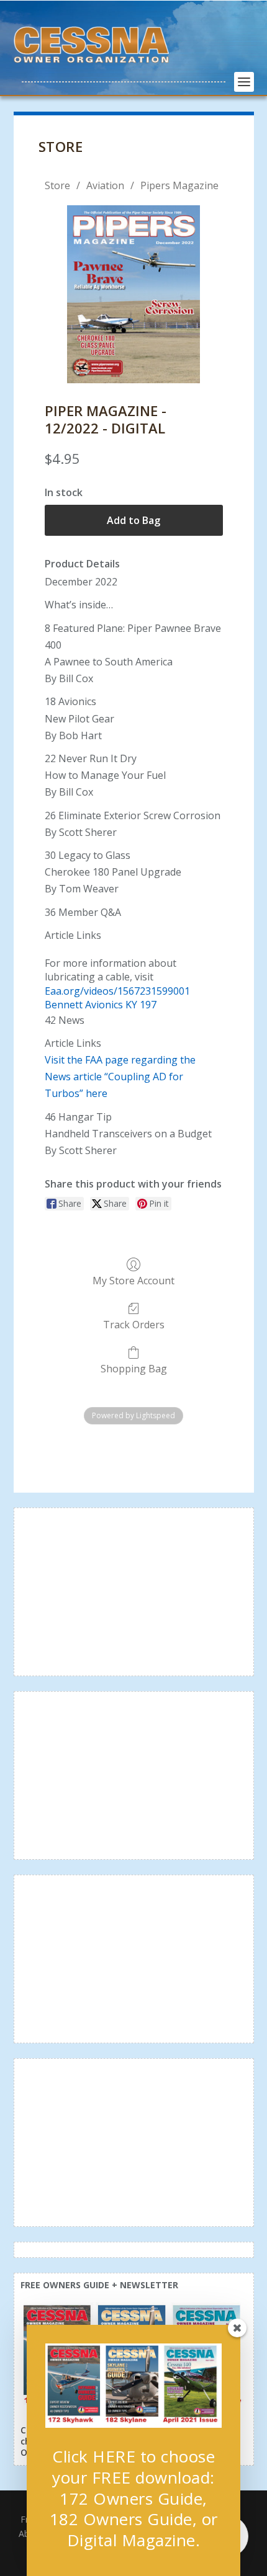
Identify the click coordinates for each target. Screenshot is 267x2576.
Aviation (105, 185)
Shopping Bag (134, 1368)
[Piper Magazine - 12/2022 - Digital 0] (133, 294)
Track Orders (134, 1324)
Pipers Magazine (179, 185)
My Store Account (133, 1280)
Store (57, 185)
